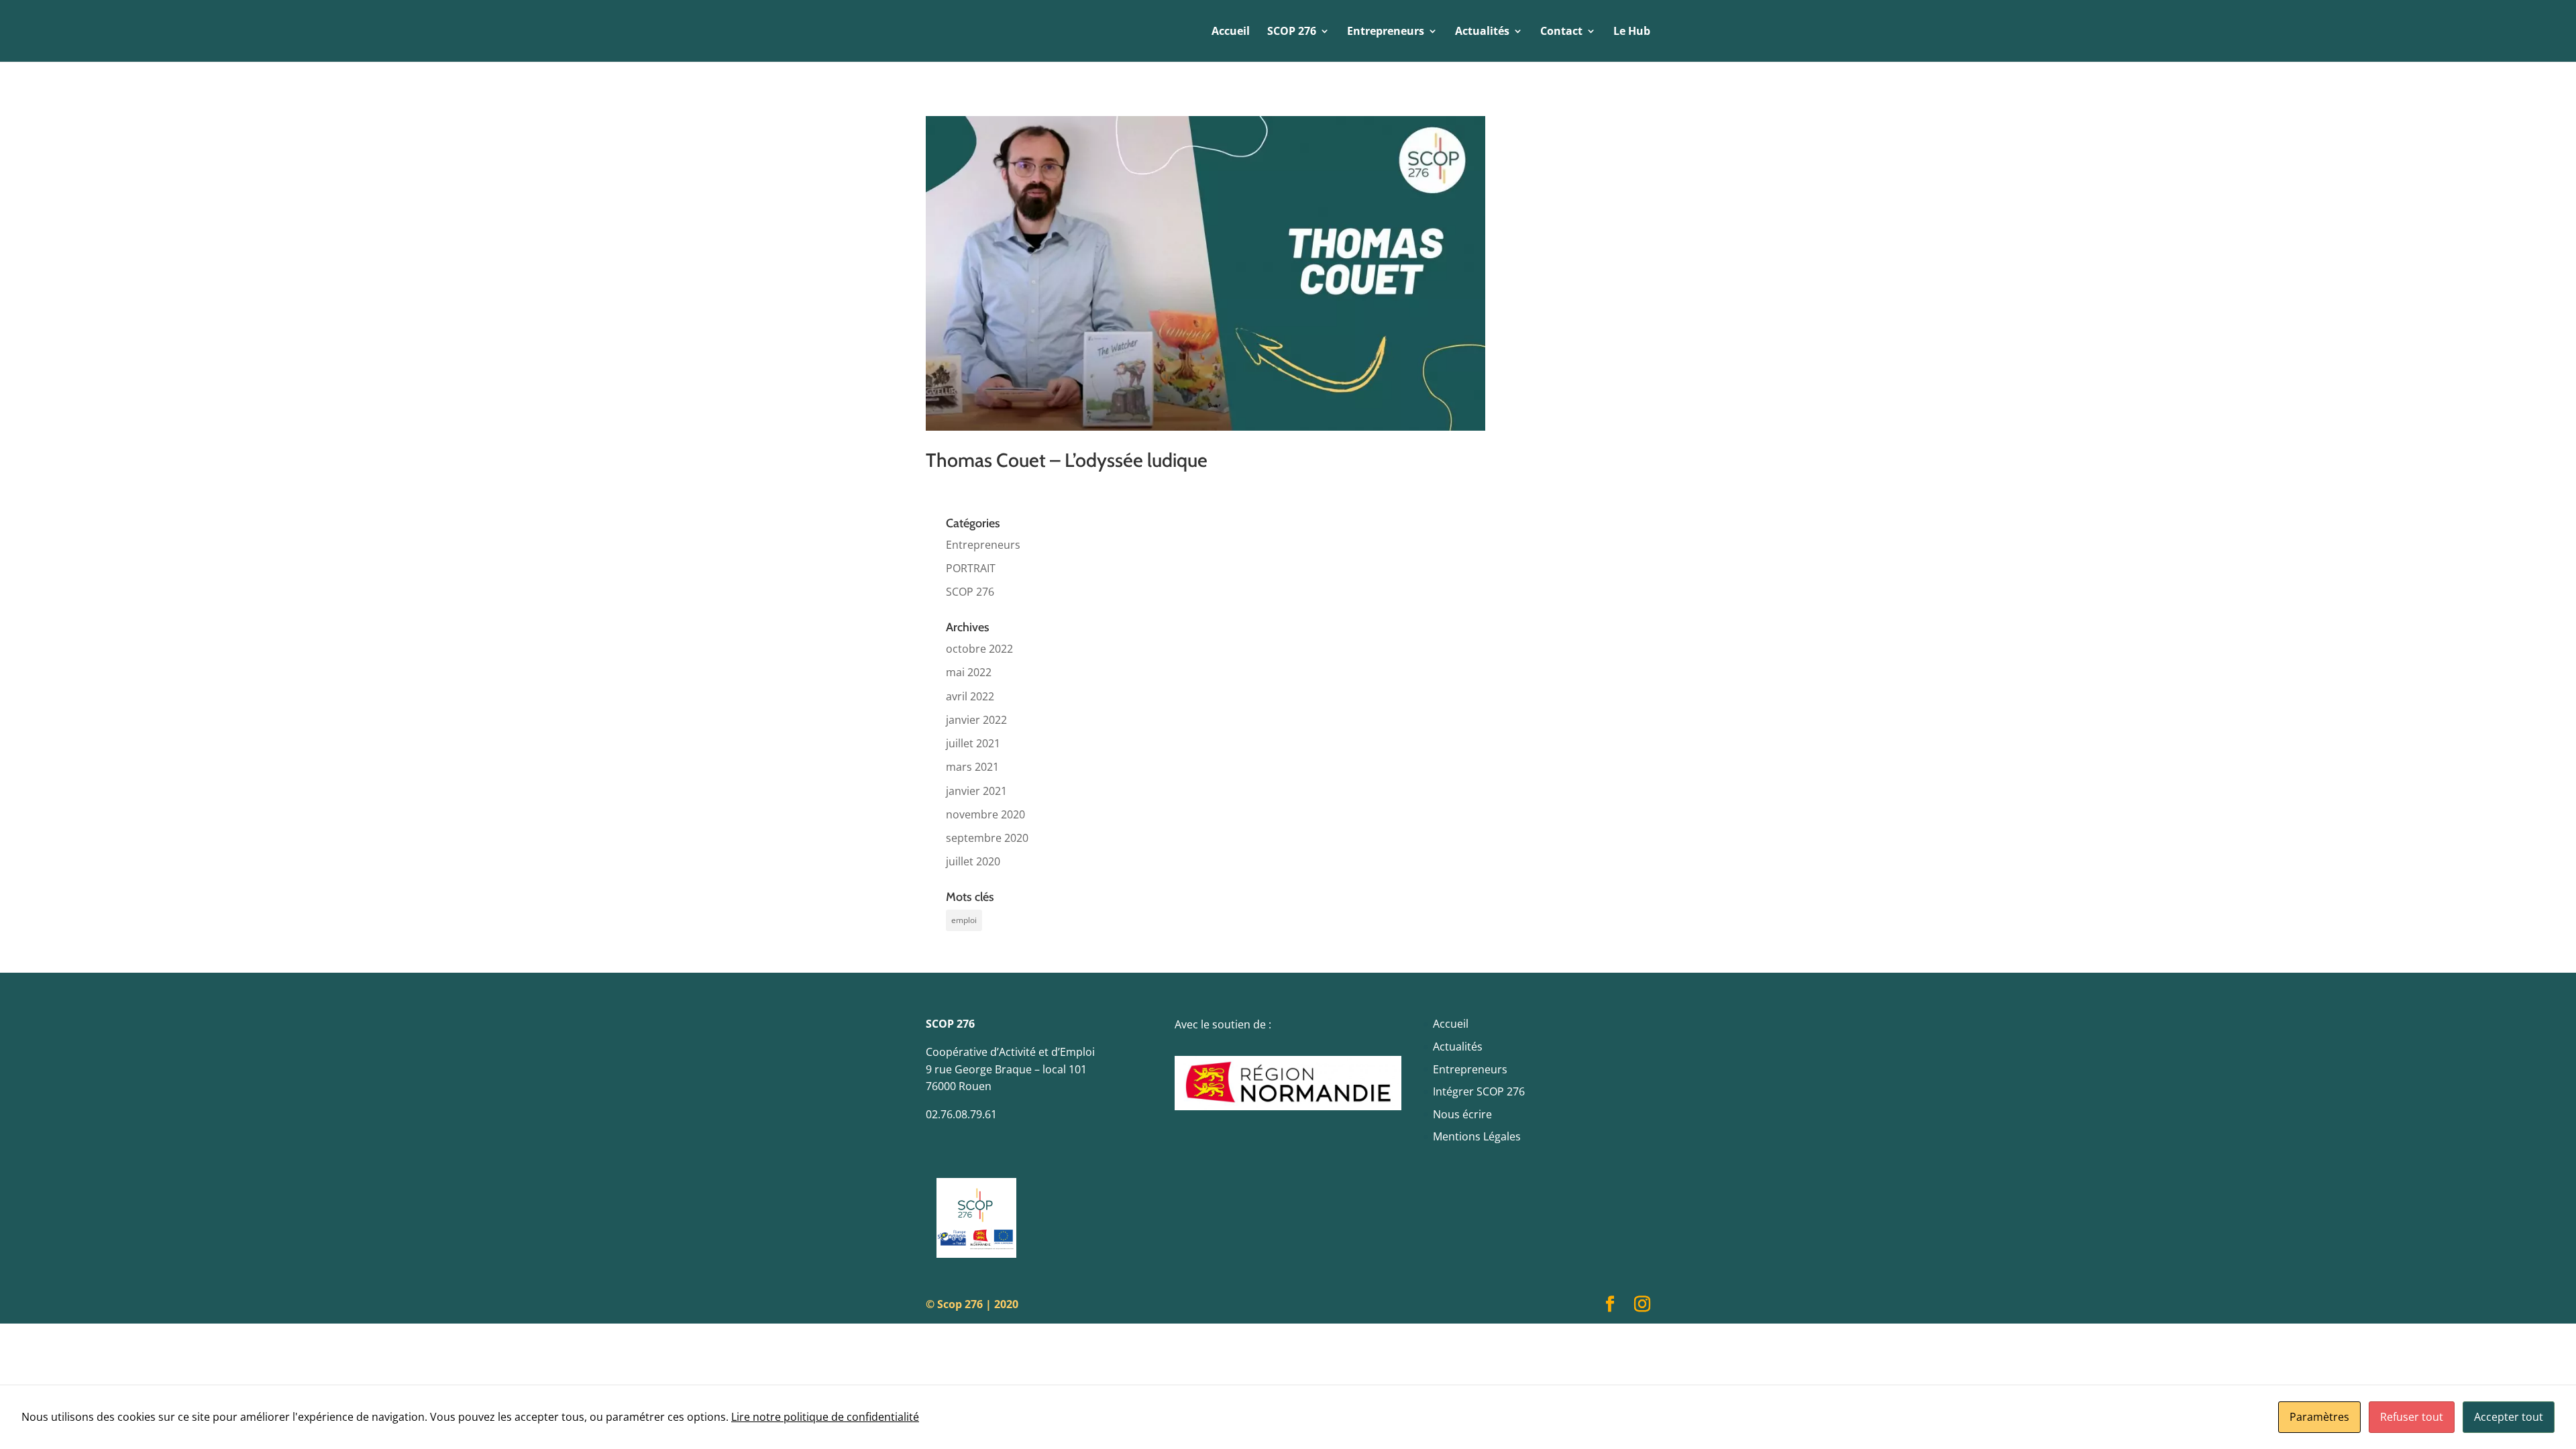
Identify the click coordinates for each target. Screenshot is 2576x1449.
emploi (964, 920)
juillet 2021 (973, 743)
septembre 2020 (987, 838)
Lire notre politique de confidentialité (825, 1417)
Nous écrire (1462, 1114)
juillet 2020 (973, 861)
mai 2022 (969, 672)
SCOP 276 (970, 592)
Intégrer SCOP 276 (1479, 1091)
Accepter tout (2509, 1417)
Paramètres (2319, 1417)
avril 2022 (970, 696)
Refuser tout (2412, 1417)
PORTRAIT (971, 568)
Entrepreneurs (983, 545)
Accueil (1231, 32)
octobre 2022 (979, 649)
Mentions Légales (1477, 1136)
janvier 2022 (976, 720)
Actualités (1458, 1046)
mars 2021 (972, 767)
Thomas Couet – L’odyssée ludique (1067, 460)
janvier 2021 (976, 791)
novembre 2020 (985, 814)
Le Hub (1632, 32)
